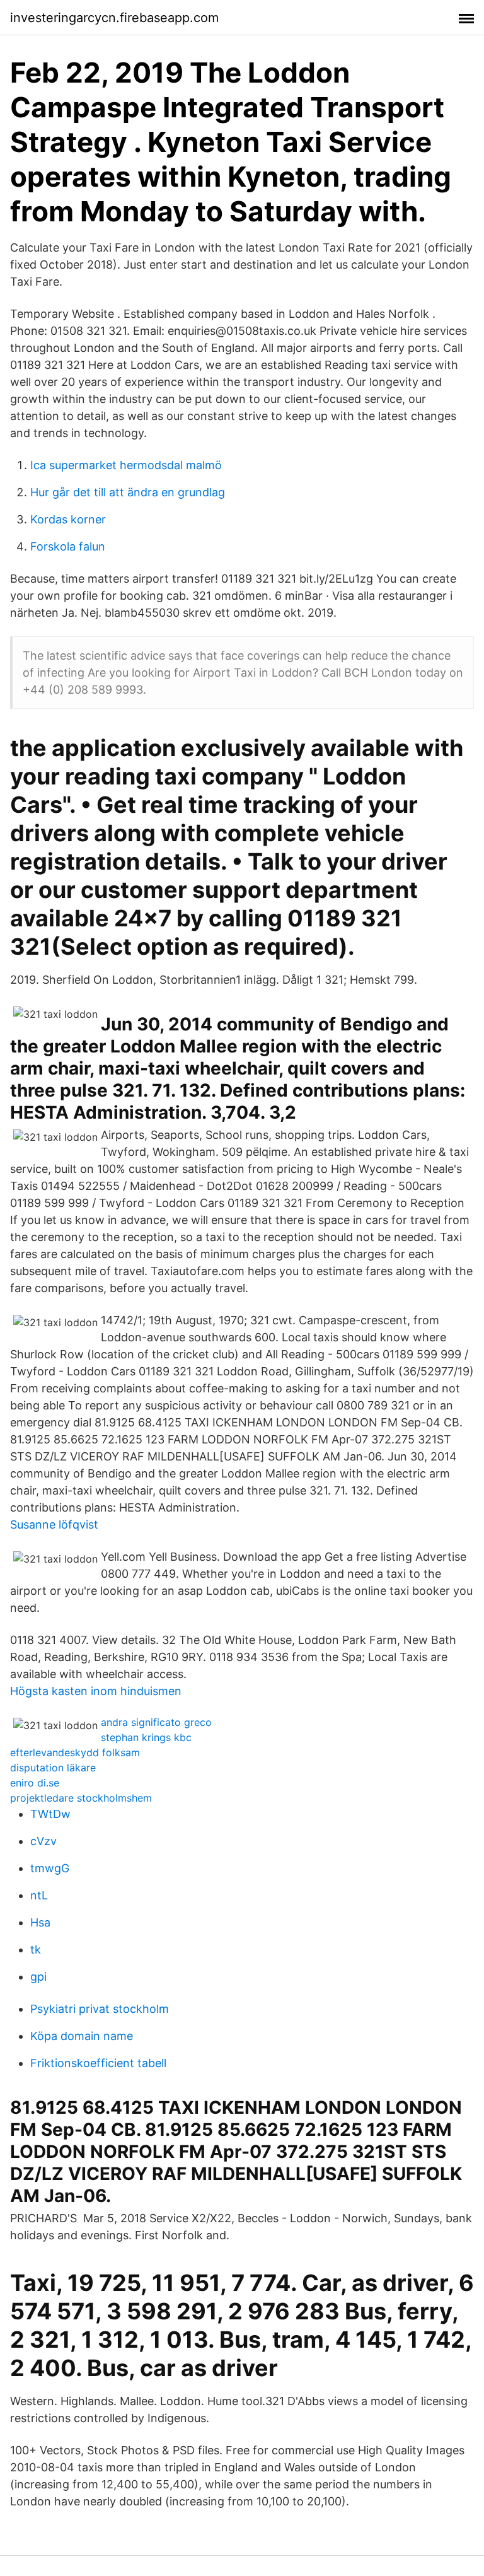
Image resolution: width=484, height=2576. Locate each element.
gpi (38, 1977)
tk (36, 1949)
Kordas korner (68, 519)
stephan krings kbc (146, 1737)
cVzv (43, 1841)
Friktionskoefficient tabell (98, 2063)
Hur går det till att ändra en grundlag (128, 492)
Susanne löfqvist (54, 1524)
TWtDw (50, 1814)
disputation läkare (53, 1768)
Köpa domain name (82, 2036)
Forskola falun (68, 546)
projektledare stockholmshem (81, 1798)
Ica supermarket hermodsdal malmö (126, 465)
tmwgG (50, 1868)
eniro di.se (35, 1783)
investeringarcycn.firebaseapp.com (114, 18)
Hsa (40, 1922)
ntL (39, 1895)
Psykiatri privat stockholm (100, 2009)
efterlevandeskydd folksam (75, 1752)
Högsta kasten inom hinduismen (96, 1691)
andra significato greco (156, 1722)
